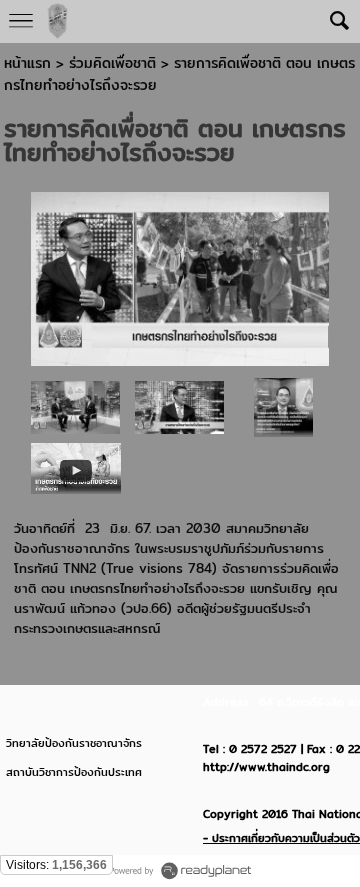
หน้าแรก (27, 63)
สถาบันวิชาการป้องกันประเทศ (74, 772)
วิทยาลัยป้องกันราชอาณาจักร (74, 743)
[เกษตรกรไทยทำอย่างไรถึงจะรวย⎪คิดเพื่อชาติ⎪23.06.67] (76, 467)
